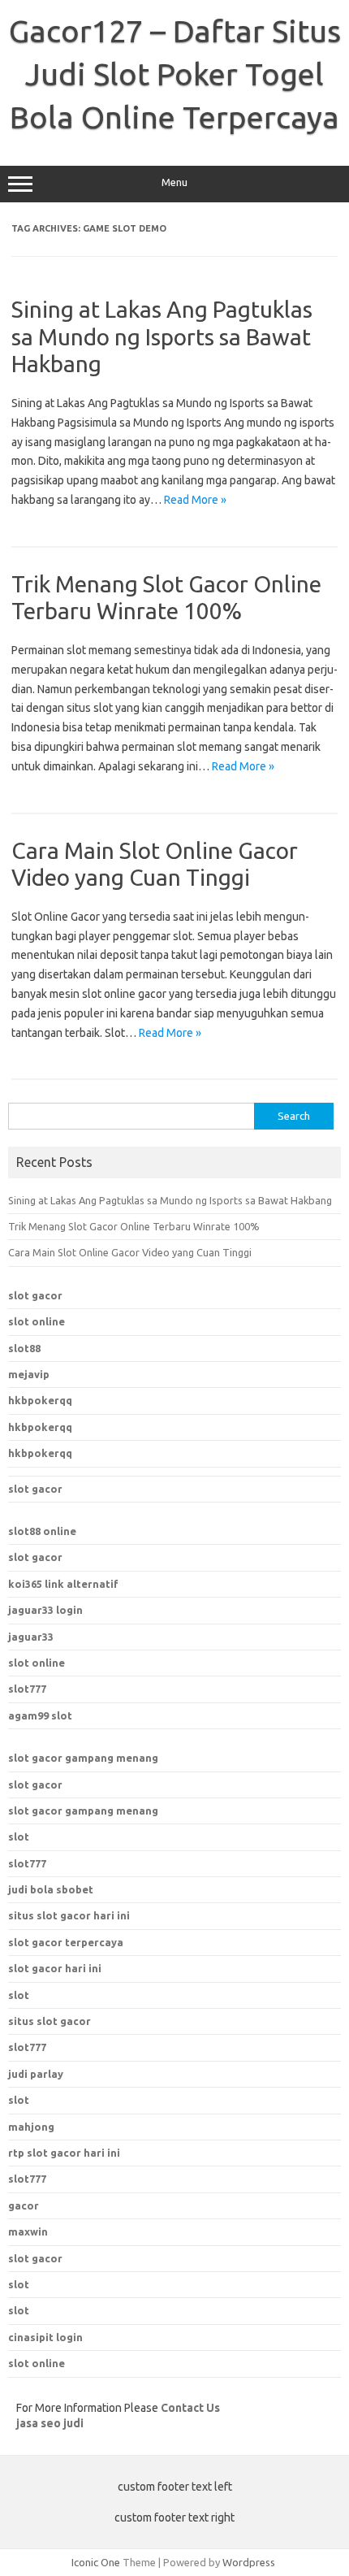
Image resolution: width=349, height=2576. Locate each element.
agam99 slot (40, 1715)
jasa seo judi (50, 2423)
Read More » (195, 500)
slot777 (27, 1689)
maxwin (28, 2231)
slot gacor (35, 1295)
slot (19, 1837)
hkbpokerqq (40, 1400)
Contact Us (190, 2408)
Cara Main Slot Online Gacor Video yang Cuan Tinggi (130, 1252)
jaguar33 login (45, 1610)
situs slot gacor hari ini (69, 1915)
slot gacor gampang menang (83, 1758)
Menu (174, 182)
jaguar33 (31, 1637)
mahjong (31, 2127)
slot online (37, 1321)
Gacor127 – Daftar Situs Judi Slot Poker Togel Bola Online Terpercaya (175, 74)
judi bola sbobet (51, 1889)
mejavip (29, 1374)
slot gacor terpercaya (66, 1942)
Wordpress (249, 2562)
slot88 (24, 1348)
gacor (24, 2205)
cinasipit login (45, 2337)
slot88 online (42, 1531)
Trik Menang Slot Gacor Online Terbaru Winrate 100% (134, 1226)
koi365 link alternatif (63, 1584)
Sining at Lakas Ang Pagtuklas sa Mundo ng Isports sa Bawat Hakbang (162, 336)
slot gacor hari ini (55, 1968)
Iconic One (96, 2562)
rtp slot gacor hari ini (64, 2153)
